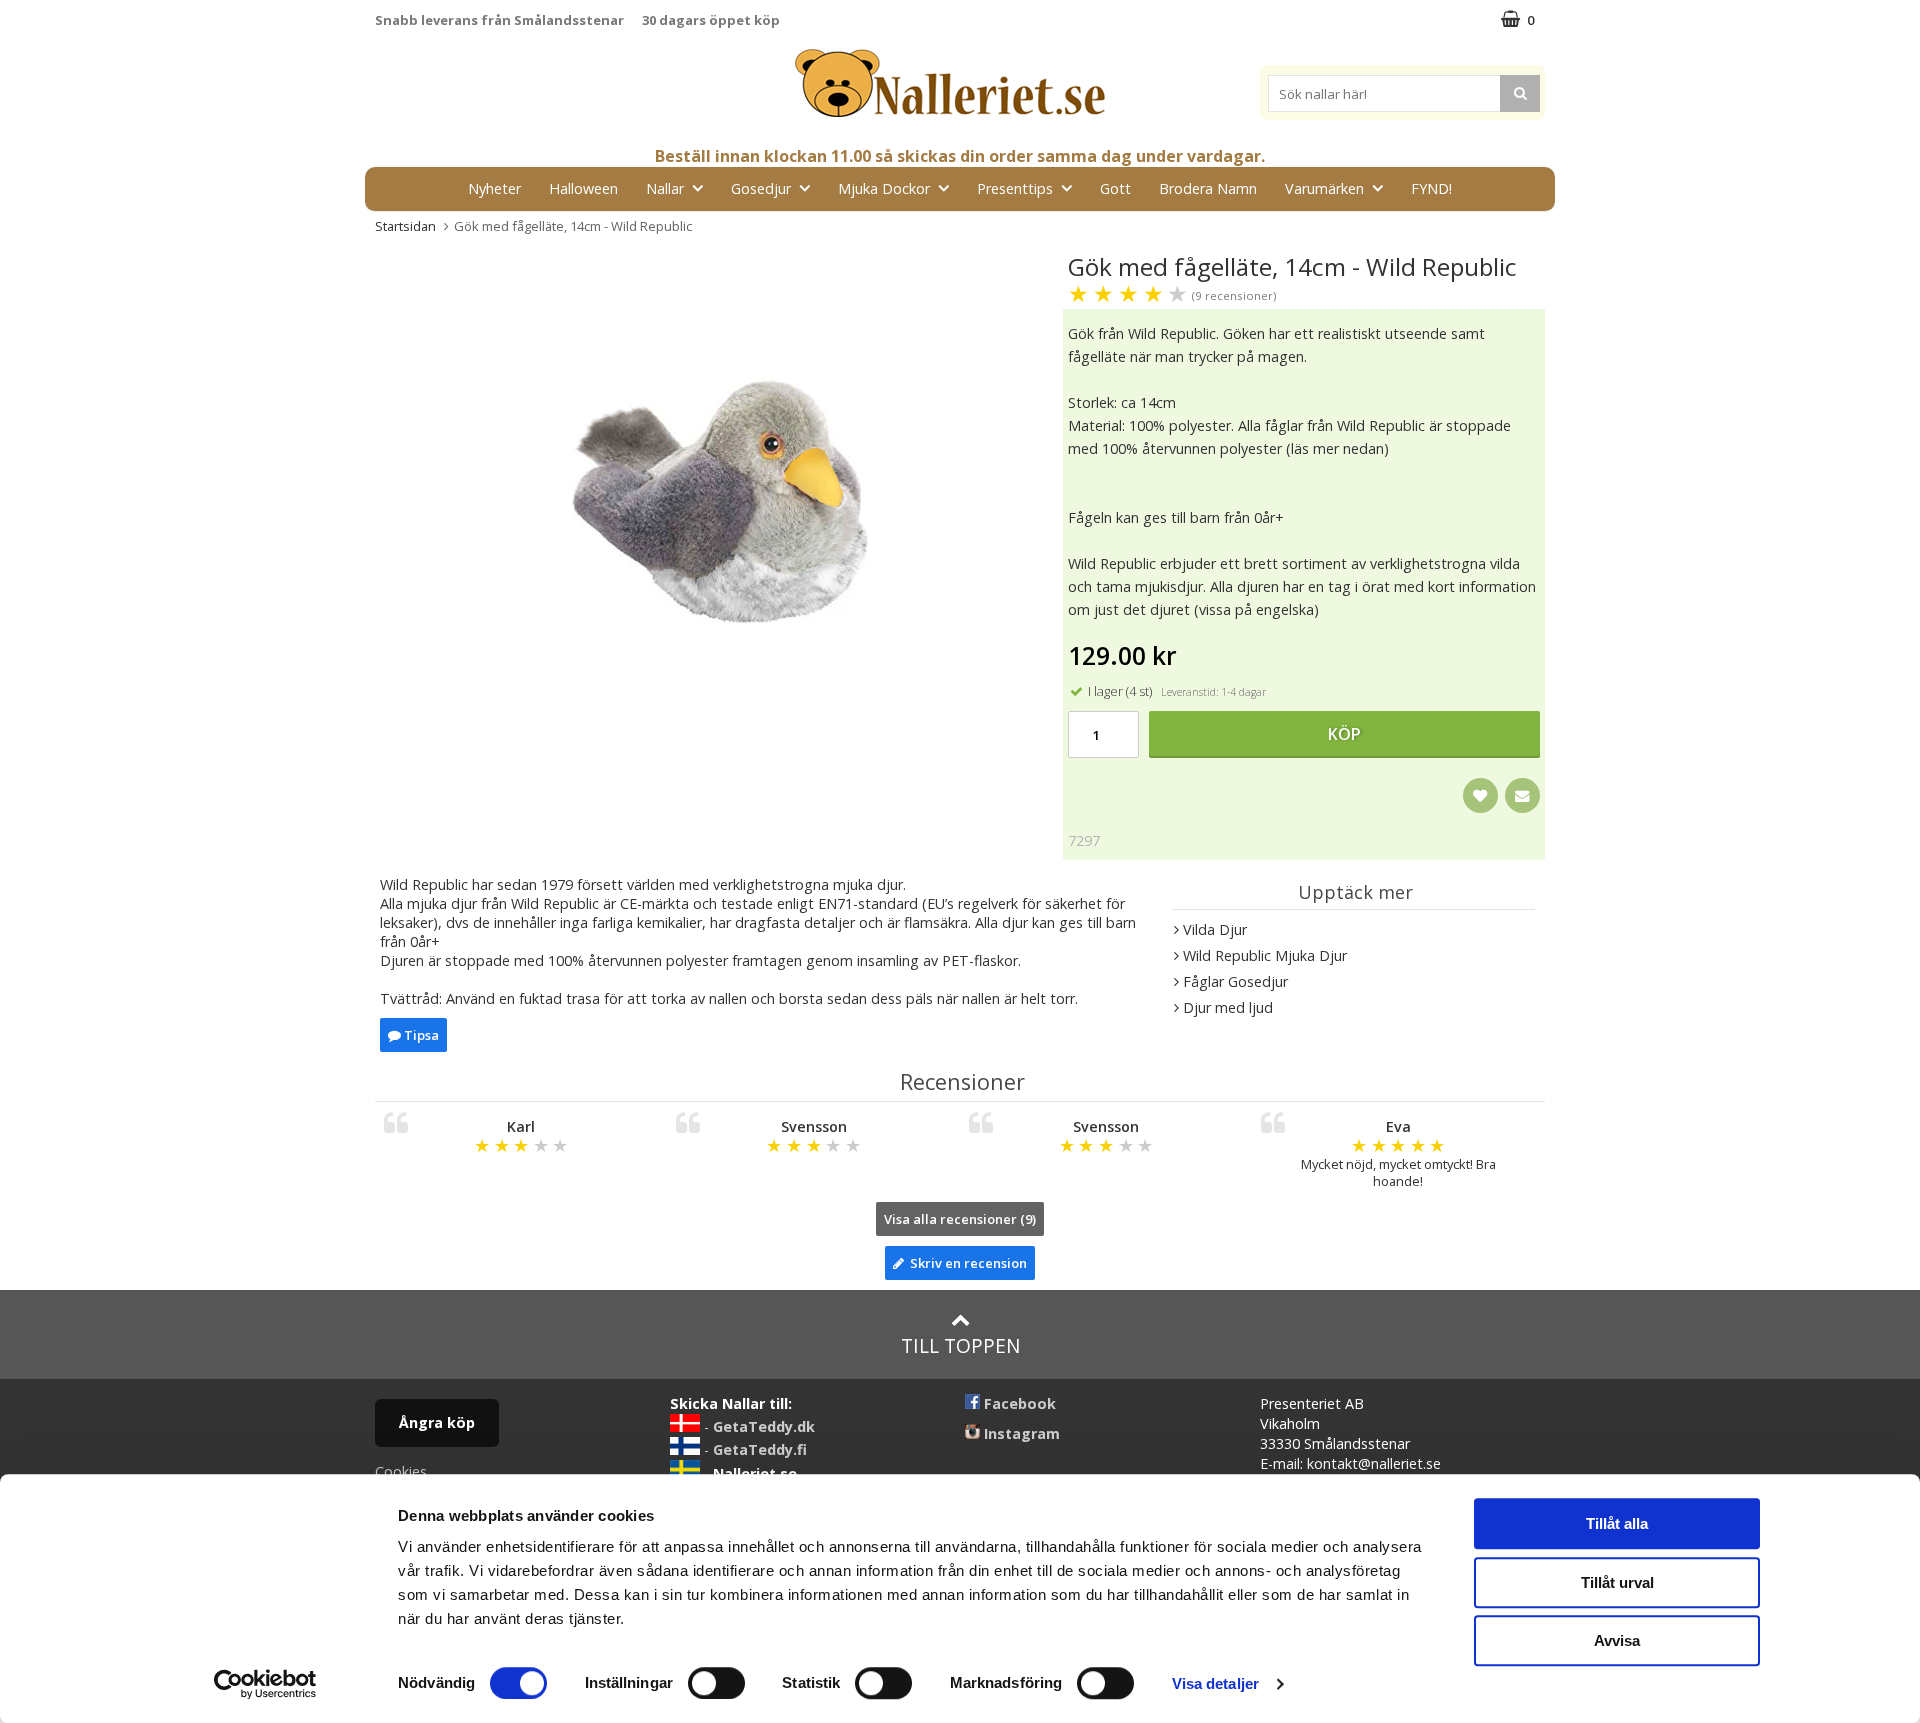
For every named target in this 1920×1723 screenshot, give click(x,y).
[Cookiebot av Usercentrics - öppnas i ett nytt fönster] (265, 1684)
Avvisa (1617, 1640)
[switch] (716, 1683)
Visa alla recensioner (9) (960, 1219)
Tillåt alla (1617, 1523)
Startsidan (405, 226)
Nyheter (494, 188)
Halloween (583, 188)
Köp (1344, 734)
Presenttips (1015, 188)
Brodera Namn (1208, 188)
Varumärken (1324, 188)
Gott (1115, 188)
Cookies (401, 1471)
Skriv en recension (965, 1263)
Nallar (665, 188)
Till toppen (960, 1345)
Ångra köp (437, 1422)
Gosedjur (761, 188)
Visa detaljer (1215, 1683)
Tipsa (420, 1035)
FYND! (1431, 188)
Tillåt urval (1617, 1582)
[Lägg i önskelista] (1480, 795)
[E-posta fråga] (1522, 795)
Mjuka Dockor (884, 188)
